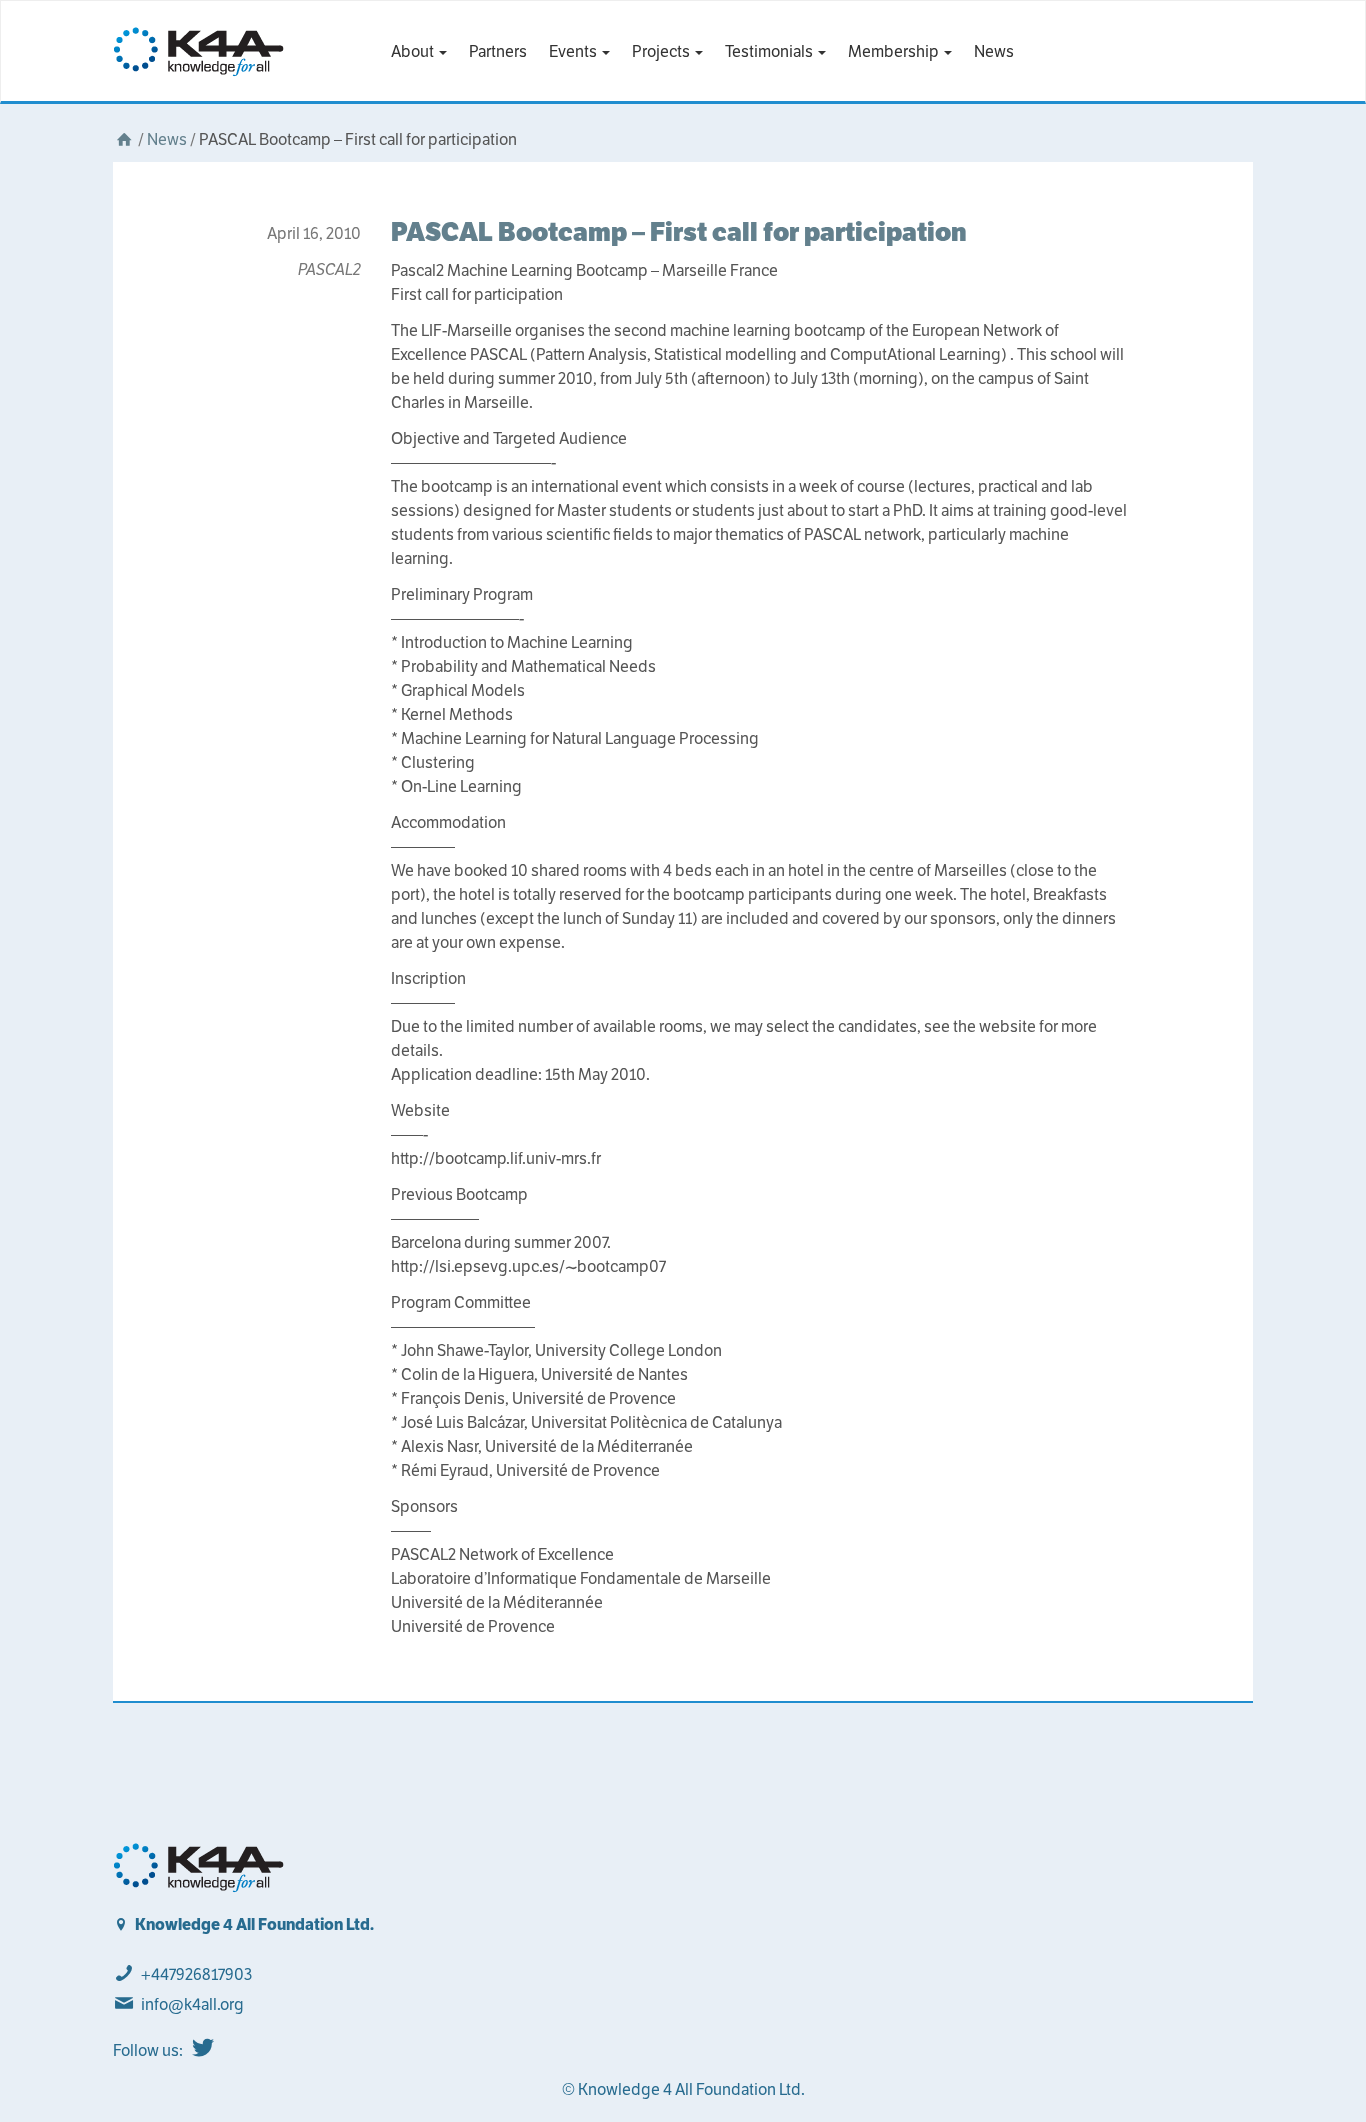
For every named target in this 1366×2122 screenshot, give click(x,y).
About (414, 51)
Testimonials (770, 51)
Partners (498, 51)
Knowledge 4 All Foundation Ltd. (254, 1924)
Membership (895, 51)
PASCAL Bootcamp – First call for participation (679, 231)
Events (574, 51)
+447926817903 (196, 1974)
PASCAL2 (329, 269)
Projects (662, 51)
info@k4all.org (192, 2004)
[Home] (124, 139)
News (994, 51)
